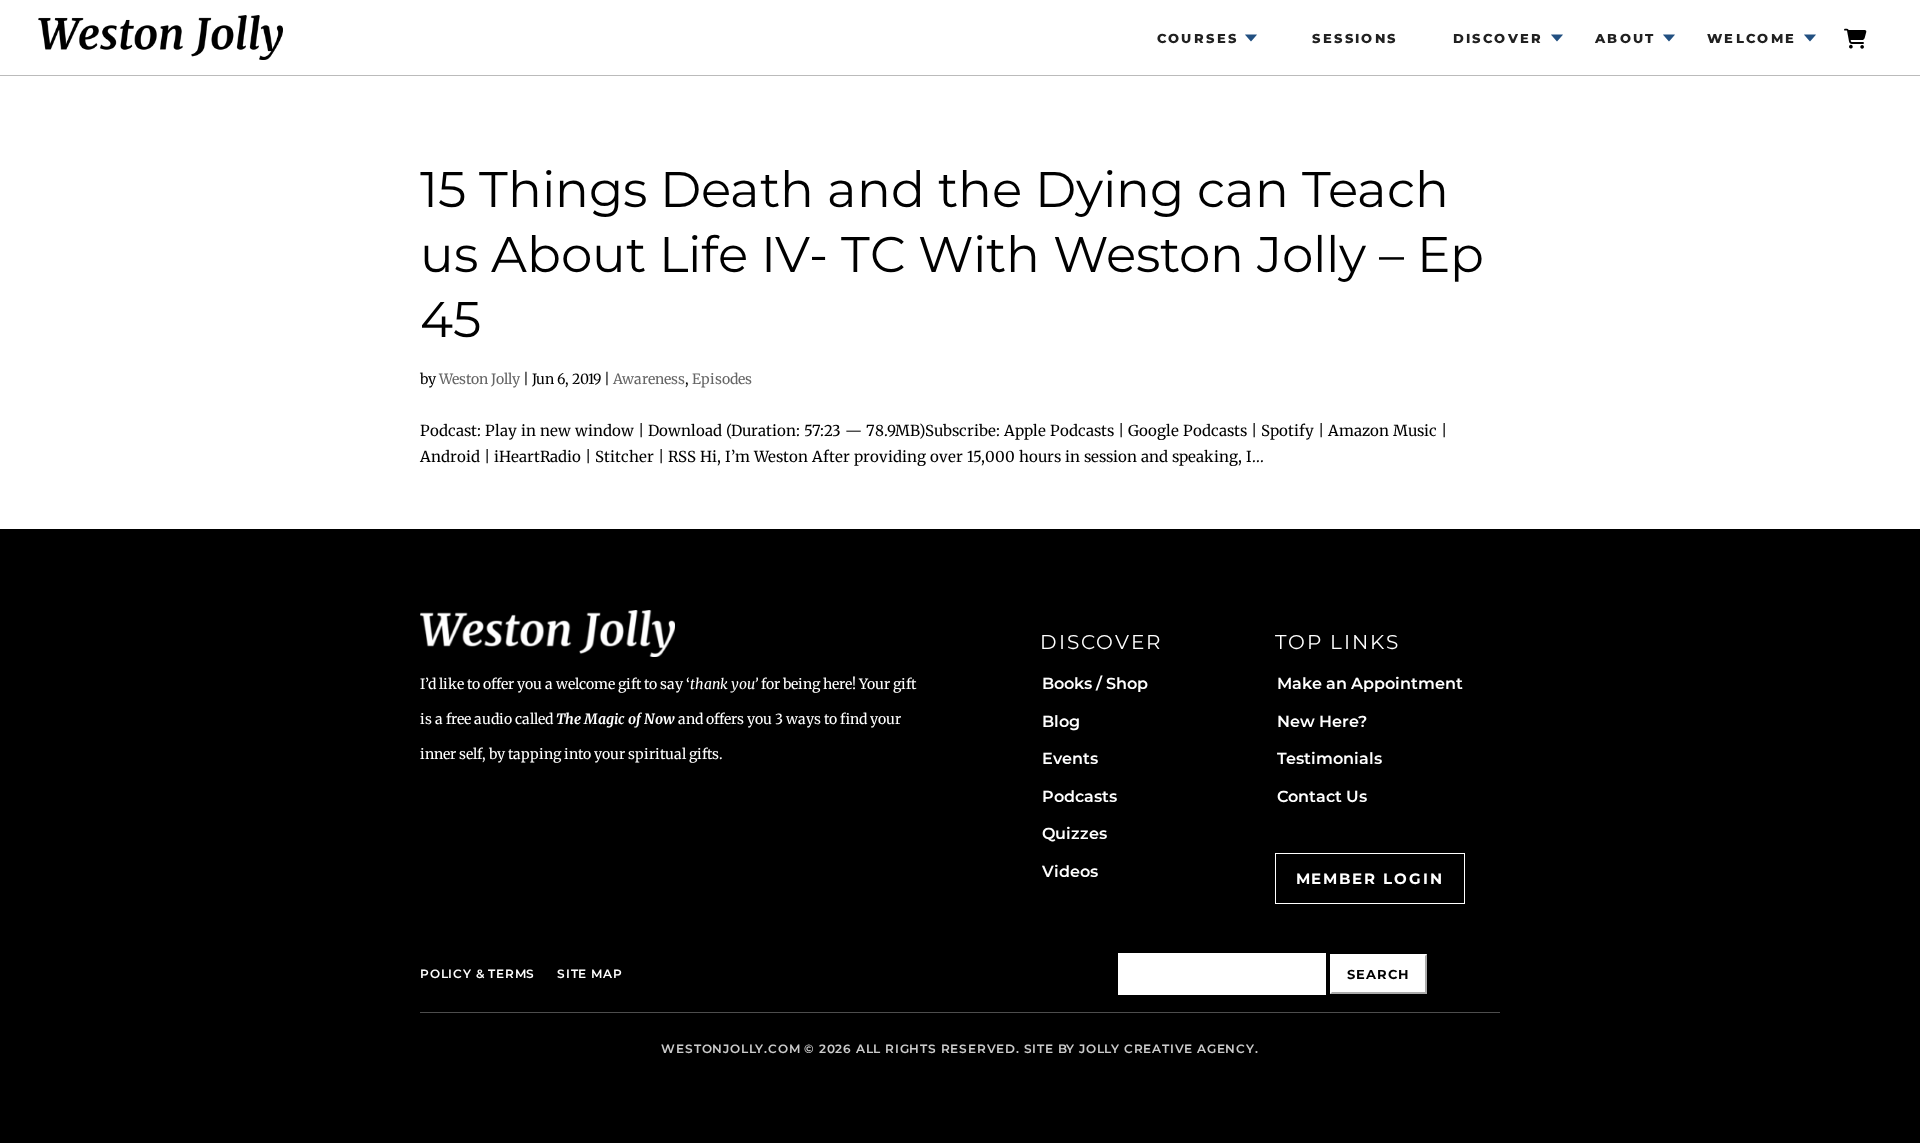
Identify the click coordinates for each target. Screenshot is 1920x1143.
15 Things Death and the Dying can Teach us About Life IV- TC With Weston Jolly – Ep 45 (952, 254)
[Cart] (1857, 37)
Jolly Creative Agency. (1169, 1048)
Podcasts (1079, 796)
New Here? (1322, 721)
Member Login (1370, 878)
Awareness (649, 379)
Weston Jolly (479, 379)
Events (1070, 758)
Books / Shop (1095, 683)
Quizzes (1074, 833)
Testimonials (1329, 758)
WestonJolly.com (730, 1048)
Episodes (722, 379)
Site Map (589, 973)
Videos (1070, 871)
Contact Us (1322, 796)
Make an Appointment (1370, 683)
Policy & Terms (477, 973)
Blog (1061, 721)
